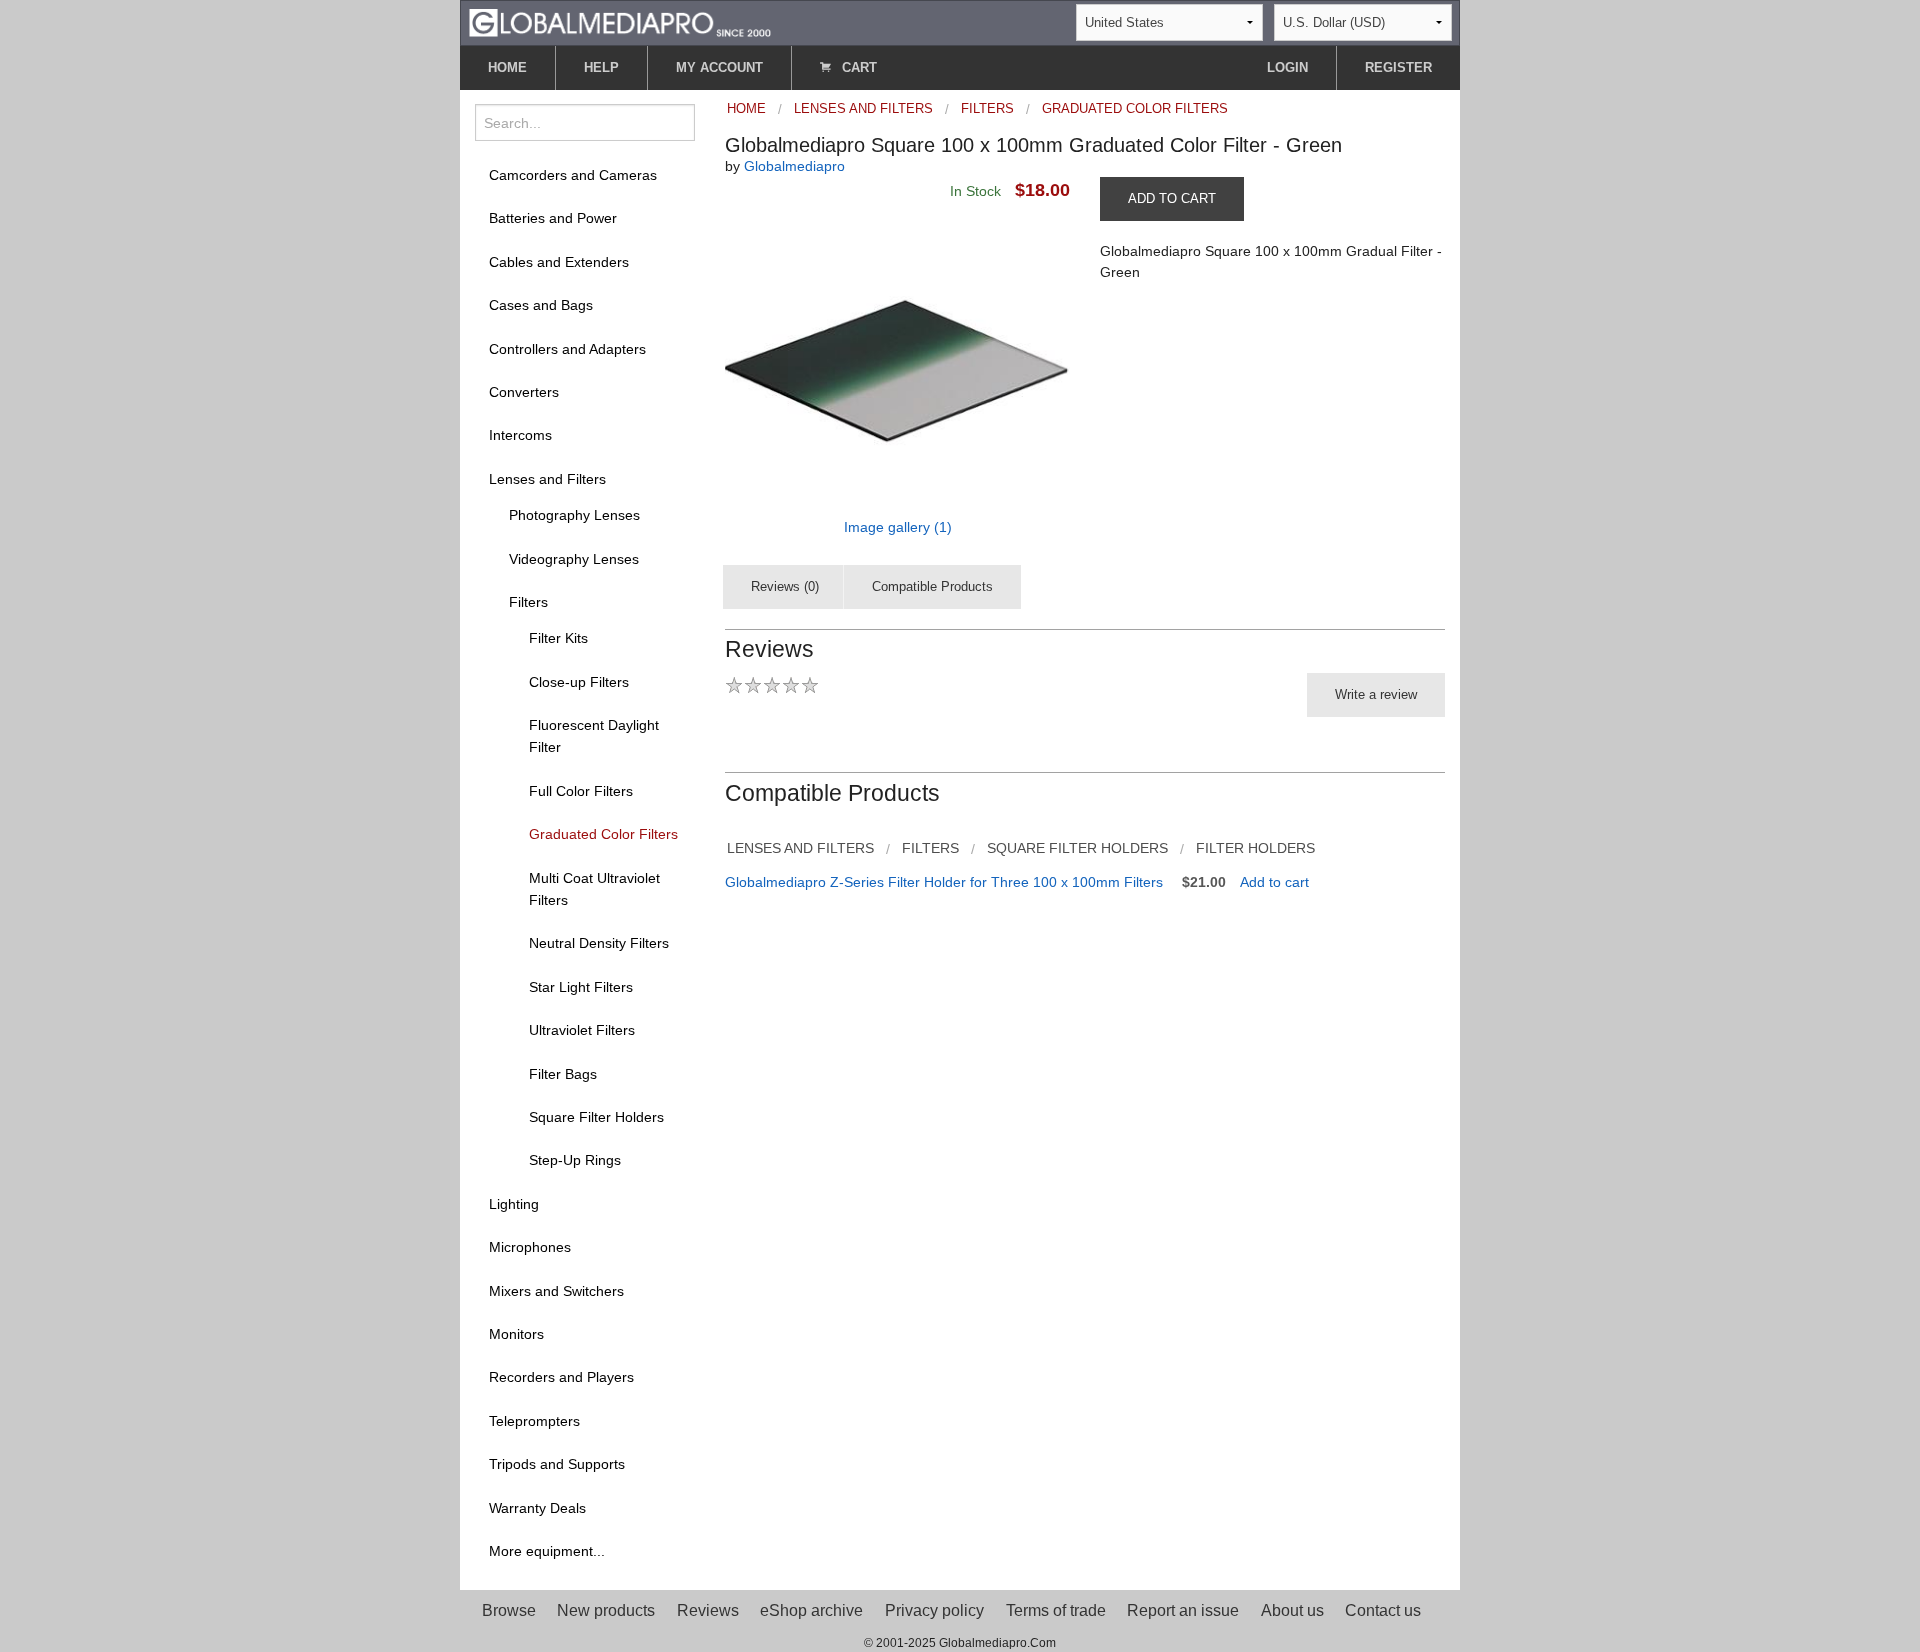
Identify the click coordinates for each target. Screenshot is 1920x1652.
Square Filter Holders (596, 1117)
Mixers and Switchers (556, 1291)
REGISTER (1398, 67)
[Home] (620, 21)
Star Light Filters (581, 987)
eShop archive (811, 1610)
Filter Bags (563, 1074)
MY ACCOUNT (719, 67)
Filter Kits (558, 638)
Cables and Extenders (559, 262)
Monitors (516, 1334)
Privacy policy (934, 1610)
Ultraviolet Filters (582, 1030)
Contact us (1383, 1610)
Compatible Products (932, 586)
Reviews (708, 1610)
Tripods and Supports (557, 1464)
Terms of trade (1056, 1610)
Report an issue (1183, 1610)
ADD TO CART (1172, 198)
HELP (601, 67)
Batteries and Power (553, 218)
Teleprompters (534, 1421)
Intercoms (520, 435)
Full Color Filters (581, 791)
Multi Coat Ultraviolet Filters (594, 889)
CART (857, 67)
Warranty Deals (537, 1508)
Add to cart (1274, 882)
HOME (507, 67)
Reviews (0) (785, 586)
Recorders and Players (561, 1377)
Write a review (1376, 694)
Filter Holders (1255, 848)
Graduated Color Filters (603, 834)
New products (606, 1610)
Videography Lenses (574, 559)
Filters (528, 602)
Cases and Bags (541, 305)
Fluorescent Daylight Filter (594, 736)
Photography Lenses (574, 515)
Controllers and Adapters (567, 349)
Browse (509, 1610)
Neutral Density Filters (599, 943)
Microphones (530, 1247)
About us (1292, 1610)
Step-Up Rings (575, 1160)
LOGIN (1287, 67)
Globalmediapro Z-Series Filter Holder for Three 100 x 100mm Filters (944, 882)
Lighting (514, 1204)
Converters (524, 392)
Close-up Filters (579, 682)
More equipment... (547, 1551)
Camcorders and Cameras (573, 175)
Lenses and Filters (547, 479)
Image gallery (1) (898, 527)
